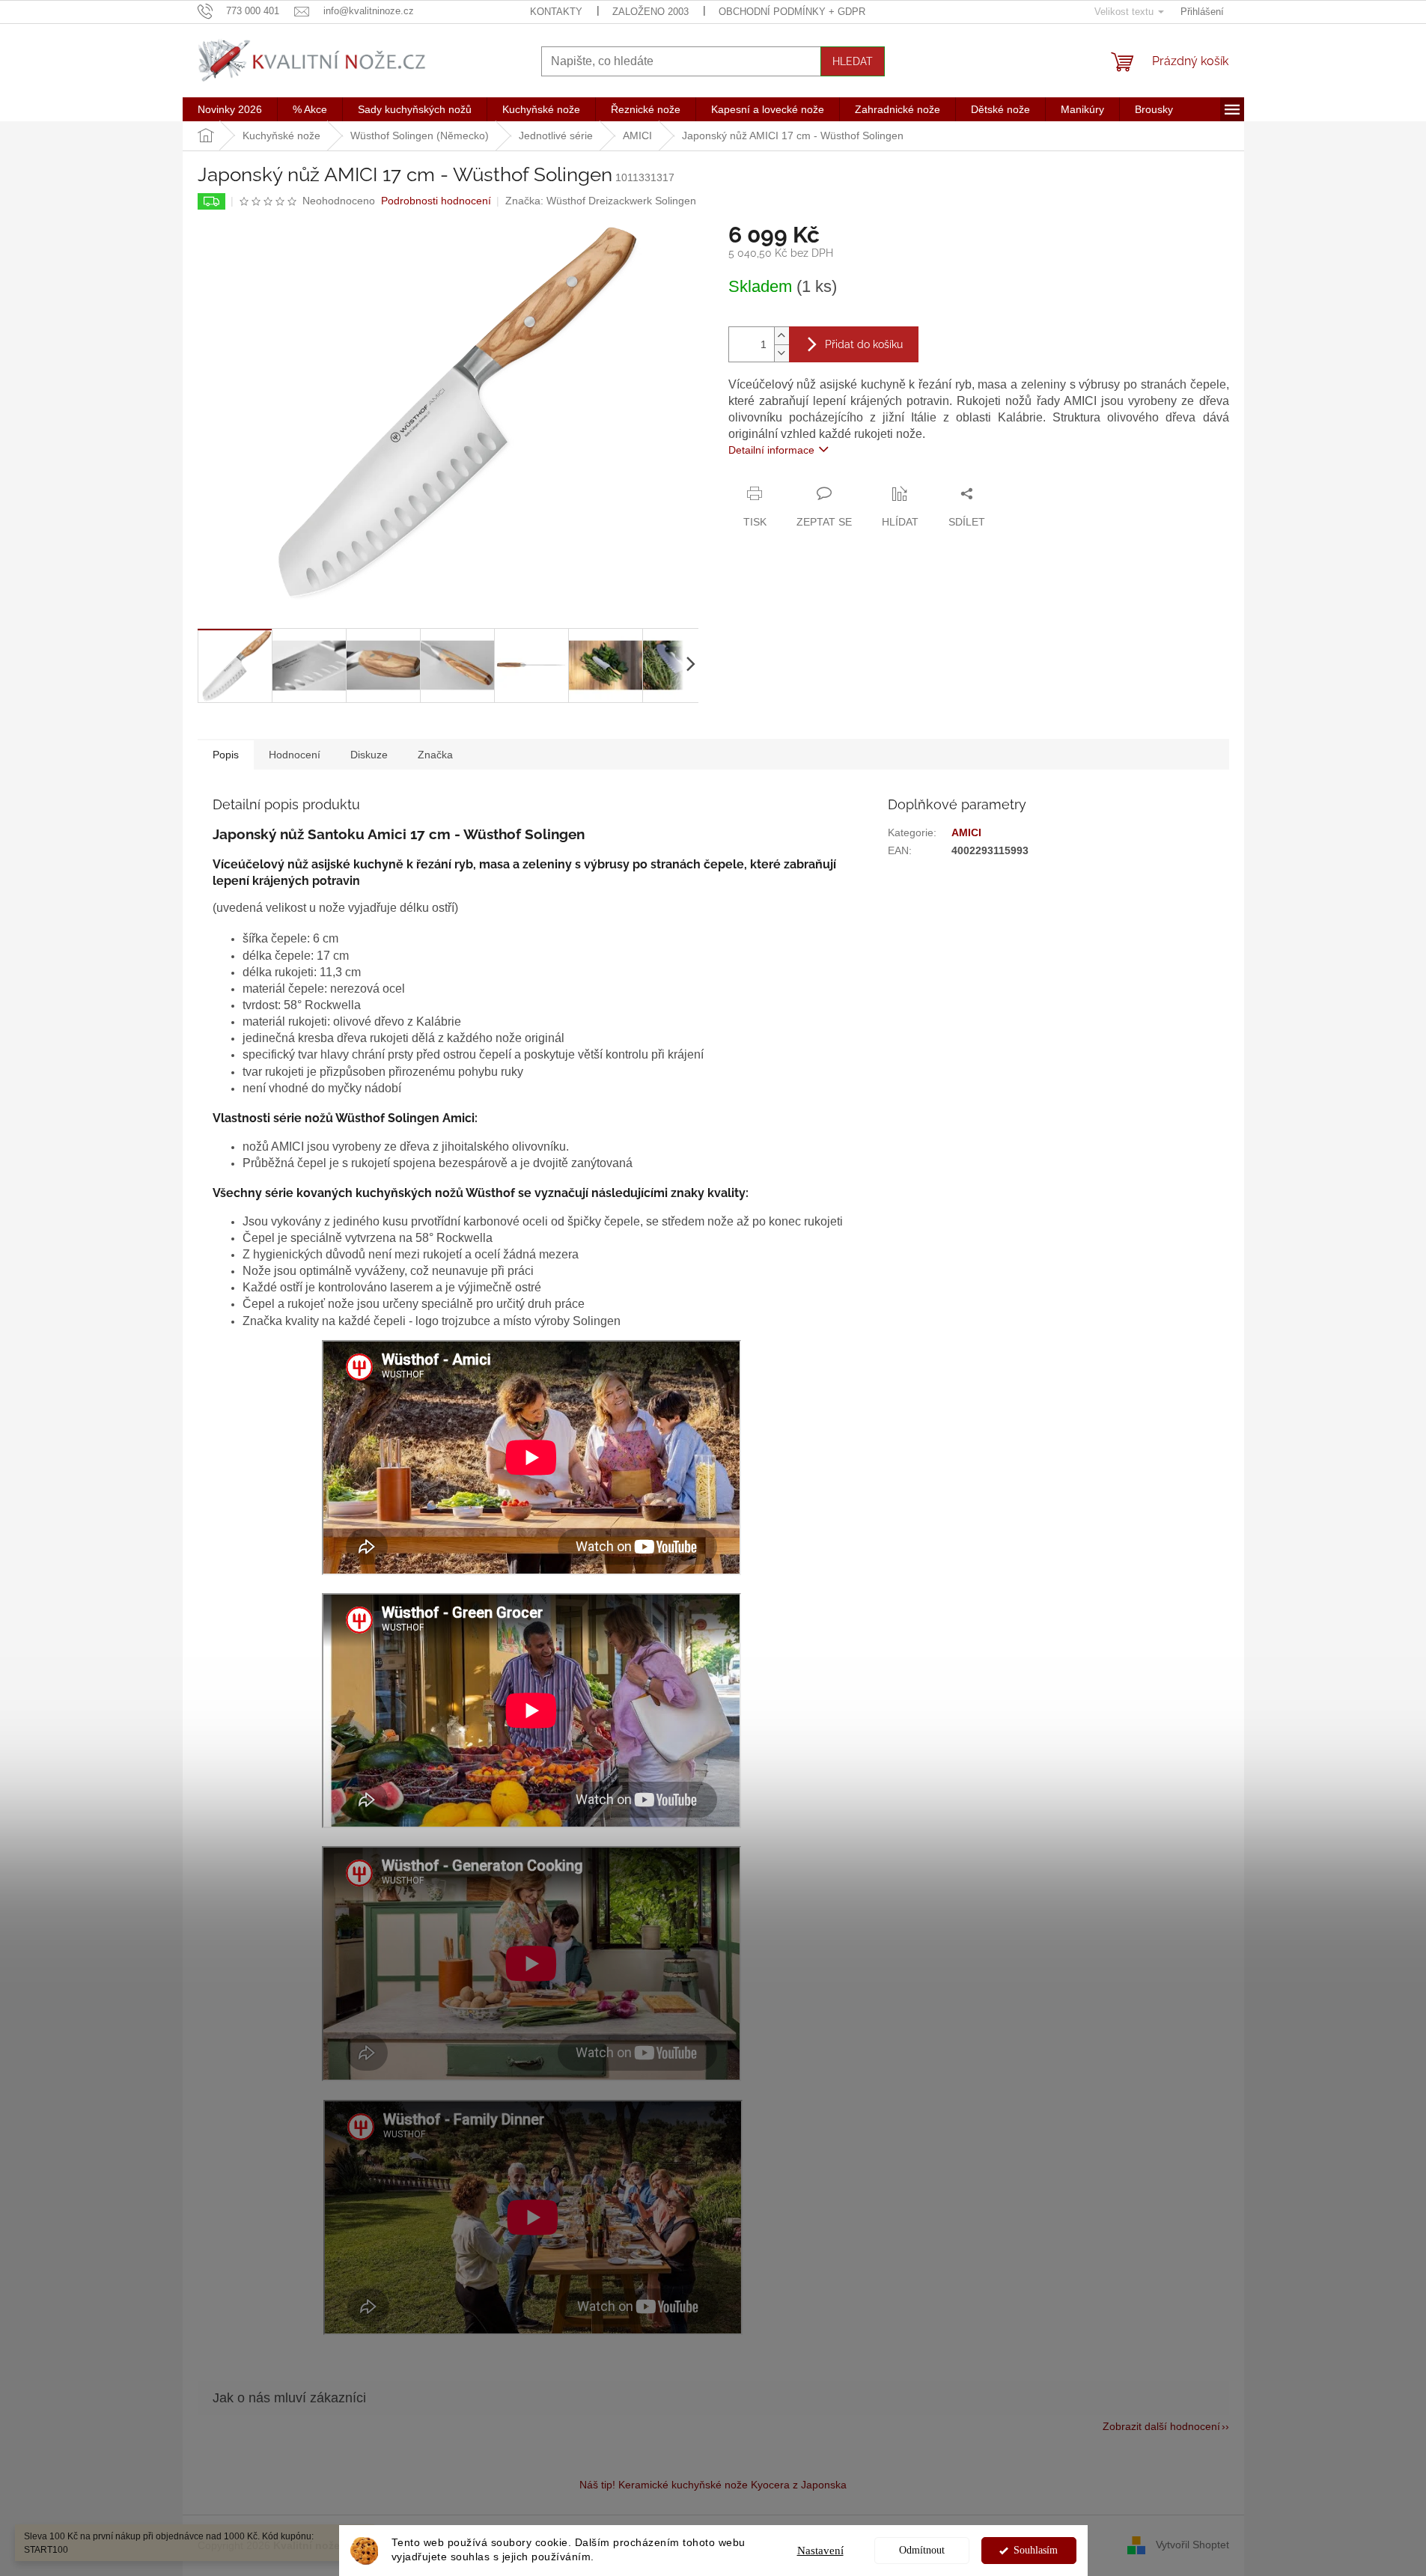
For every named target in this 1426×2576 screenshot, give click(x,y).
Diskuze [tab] (369, 755)
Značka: (601, 201)
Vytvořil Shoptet (1192, 2545)
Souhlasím (1036, 2550)
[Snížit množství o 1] (781, 353)
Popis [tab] (226, 755)
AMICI (966, 832)
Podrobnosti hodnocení (436, 201)
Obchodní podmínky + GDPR (792, 12)
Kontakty (556, 12)
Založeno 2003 (650, 12)
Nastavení (820, 2551)
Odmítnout (922, 2550)
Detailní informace (771, 450)
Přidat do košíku (864, 344)
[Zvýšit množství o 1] (781, 336)
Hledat (853, 61)
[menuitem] (230, 109)
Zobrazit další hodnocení (1161, 2426)
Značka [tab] (435, 755)
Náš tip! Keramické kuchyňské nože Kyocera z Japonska (713, 2485)
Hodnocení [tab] (295, 755)
